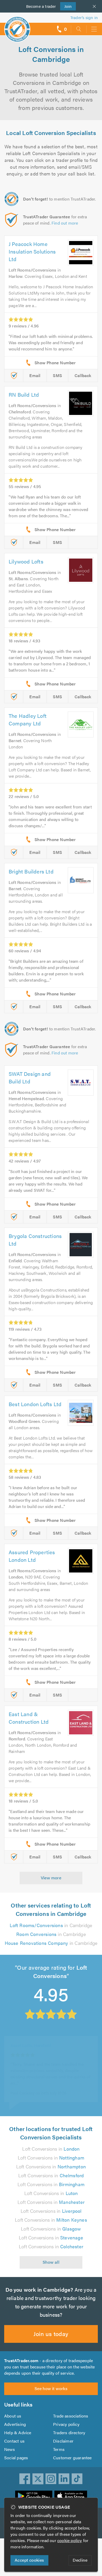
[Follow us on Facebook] (25, 2479)
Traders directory (69, 2433)
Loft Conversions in (51, 2149)
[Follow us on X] (38, 2479)
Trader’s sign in (84, 17)
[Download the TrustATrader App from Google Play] (34, 2496)
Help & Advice (18, 2433)
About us (13, 2416)
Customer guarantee (72, 2458)
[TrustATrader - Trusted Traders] (17, 26)
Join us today (51, 2334)
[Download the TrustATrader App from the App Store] (71, 2496)
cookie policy (70, 2540)
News (10, 2449)
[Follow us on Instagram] (51, 2479)
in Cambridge (51, 1925)
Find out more (65, 223)
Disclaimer (63, 2441)
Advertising (15, 2424)
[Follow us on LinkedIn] (64, 2479)
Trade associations (71, 2416)
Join (66, 6)
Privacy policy (66, 2424)
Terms (59, 2449)
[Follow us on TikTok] (77, 2479)
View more (51, 1878)
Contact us (14, 2441)
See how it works (51, 2388)
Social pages (16, 2458)
